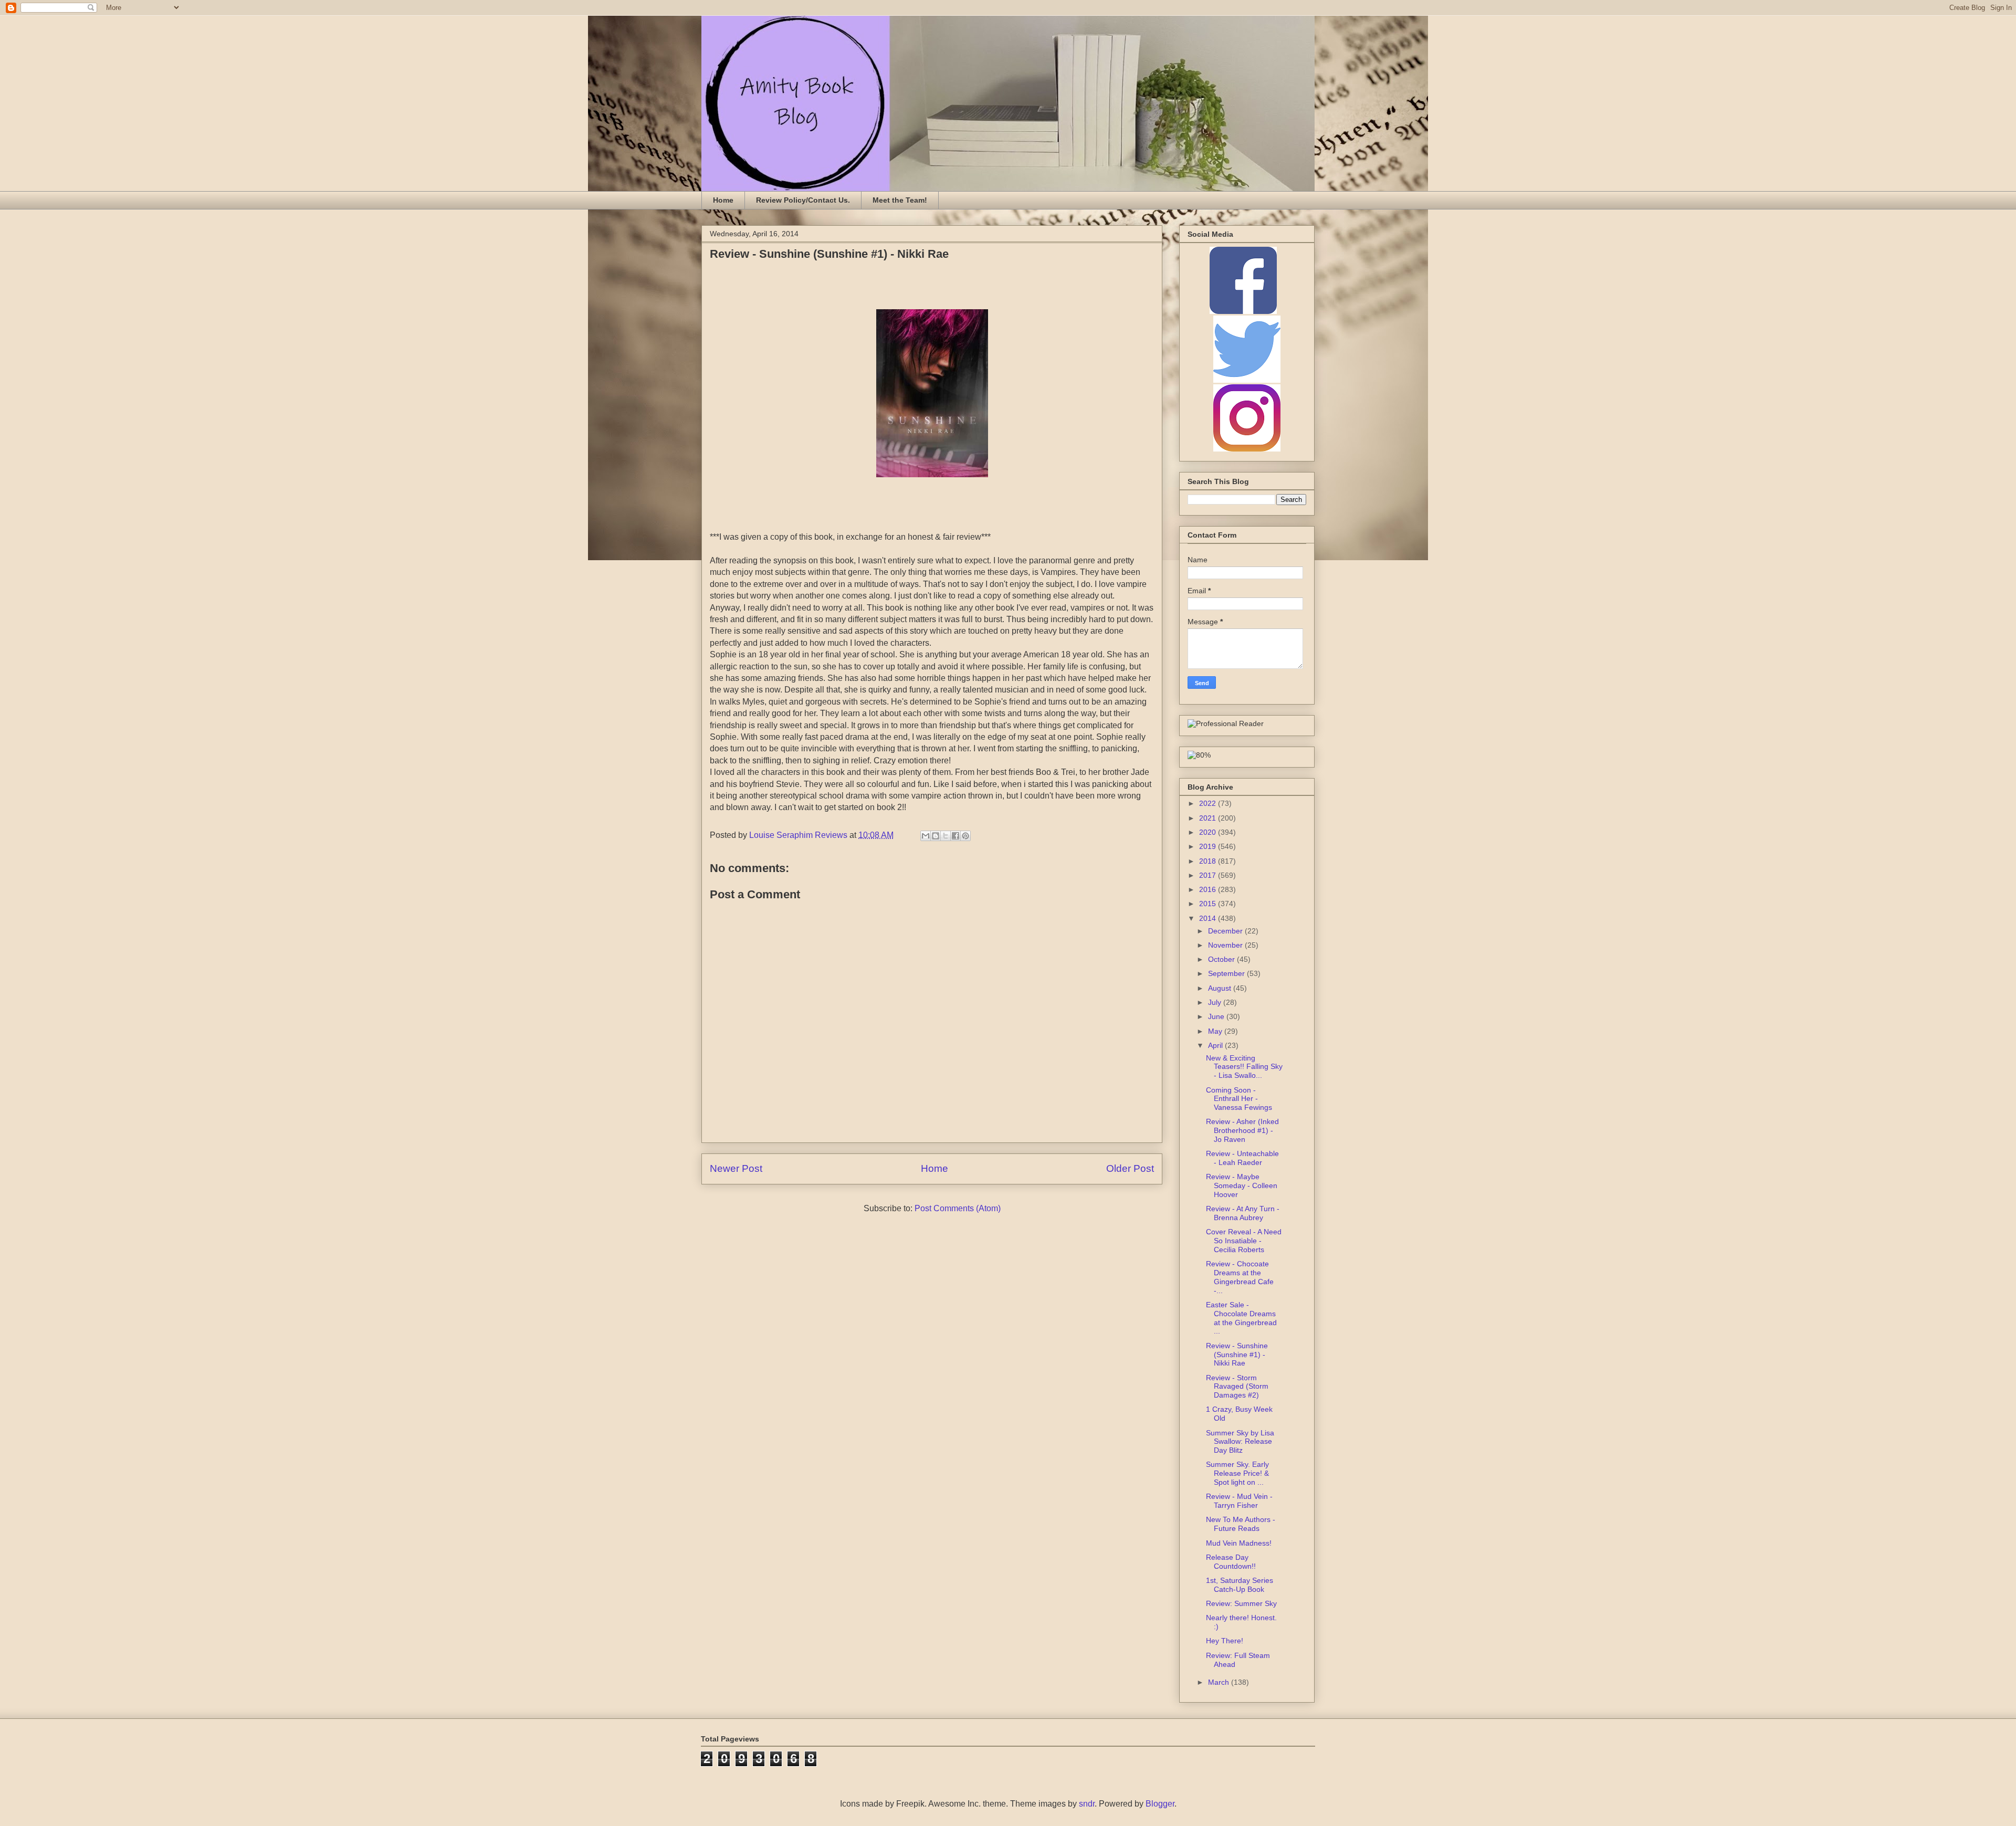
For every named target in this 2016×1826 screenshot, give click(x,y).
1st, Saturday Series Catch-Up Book (1240, 1585)
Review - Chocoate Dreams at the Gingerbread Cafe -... (1240, 1277)
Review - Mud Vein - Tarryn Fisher (1239, 1501)
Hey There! (1225, 1641)
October (1222, 959)
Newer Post (736, 1168)
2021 (1209, 818)
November (1226, 945)
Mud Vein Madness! (1239, 1543)
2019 (1209, 846)
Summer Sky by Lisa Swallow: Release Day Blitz (1240, 1442)
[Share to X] (946, 836)
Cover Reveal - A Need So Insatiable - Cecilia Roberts (1244, 1241)
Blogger (1160, 1804)
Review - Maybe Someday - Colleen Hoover (1242, 1185)
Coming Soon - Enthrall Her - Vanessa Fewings (1239, 1099)
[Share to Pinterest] (965, 836)
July (1216, 1002)
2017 (1209, 875)
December (1226, 931)
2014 (1209, 918)
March (1220, 1682)
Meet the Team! (900, 200)
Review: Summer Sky (1241, 1603)
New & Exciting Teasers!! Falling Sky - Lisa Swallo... (1244, 1067)
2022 (1209, 803)
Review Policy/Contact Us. (803, 200)
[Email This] (926, 836)
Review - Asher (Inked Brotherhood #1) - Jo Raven (1242, 1130)
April (1216, 1045)
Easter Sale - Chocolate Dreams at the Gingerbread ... (1241, 1318)
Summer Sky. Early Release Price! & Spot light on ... (1237, 1473)
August (1221, 988)
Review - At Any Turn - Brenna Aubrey (1243, 1213)
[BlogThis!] (936, 836)
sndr (1087, 1804)
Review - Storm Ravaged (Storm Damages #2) (1237, 1387)
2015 (1209, 904)
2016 (1209, 889)
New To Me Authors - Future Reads (1241, 1524)
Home (723, 200)
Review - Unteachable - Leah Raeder (1242, 1158)
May (1216, 1031)
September (1227, 973)
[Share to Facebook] (955, 836)
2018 (1209, 861)
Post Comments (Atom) (958, 1208)
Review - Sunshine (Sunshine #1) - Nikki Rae (1237, 1355)
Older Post (1130, 1168)
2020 (1209, 832)
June (1217, 1016)
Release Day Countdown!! (1231, 1562)
